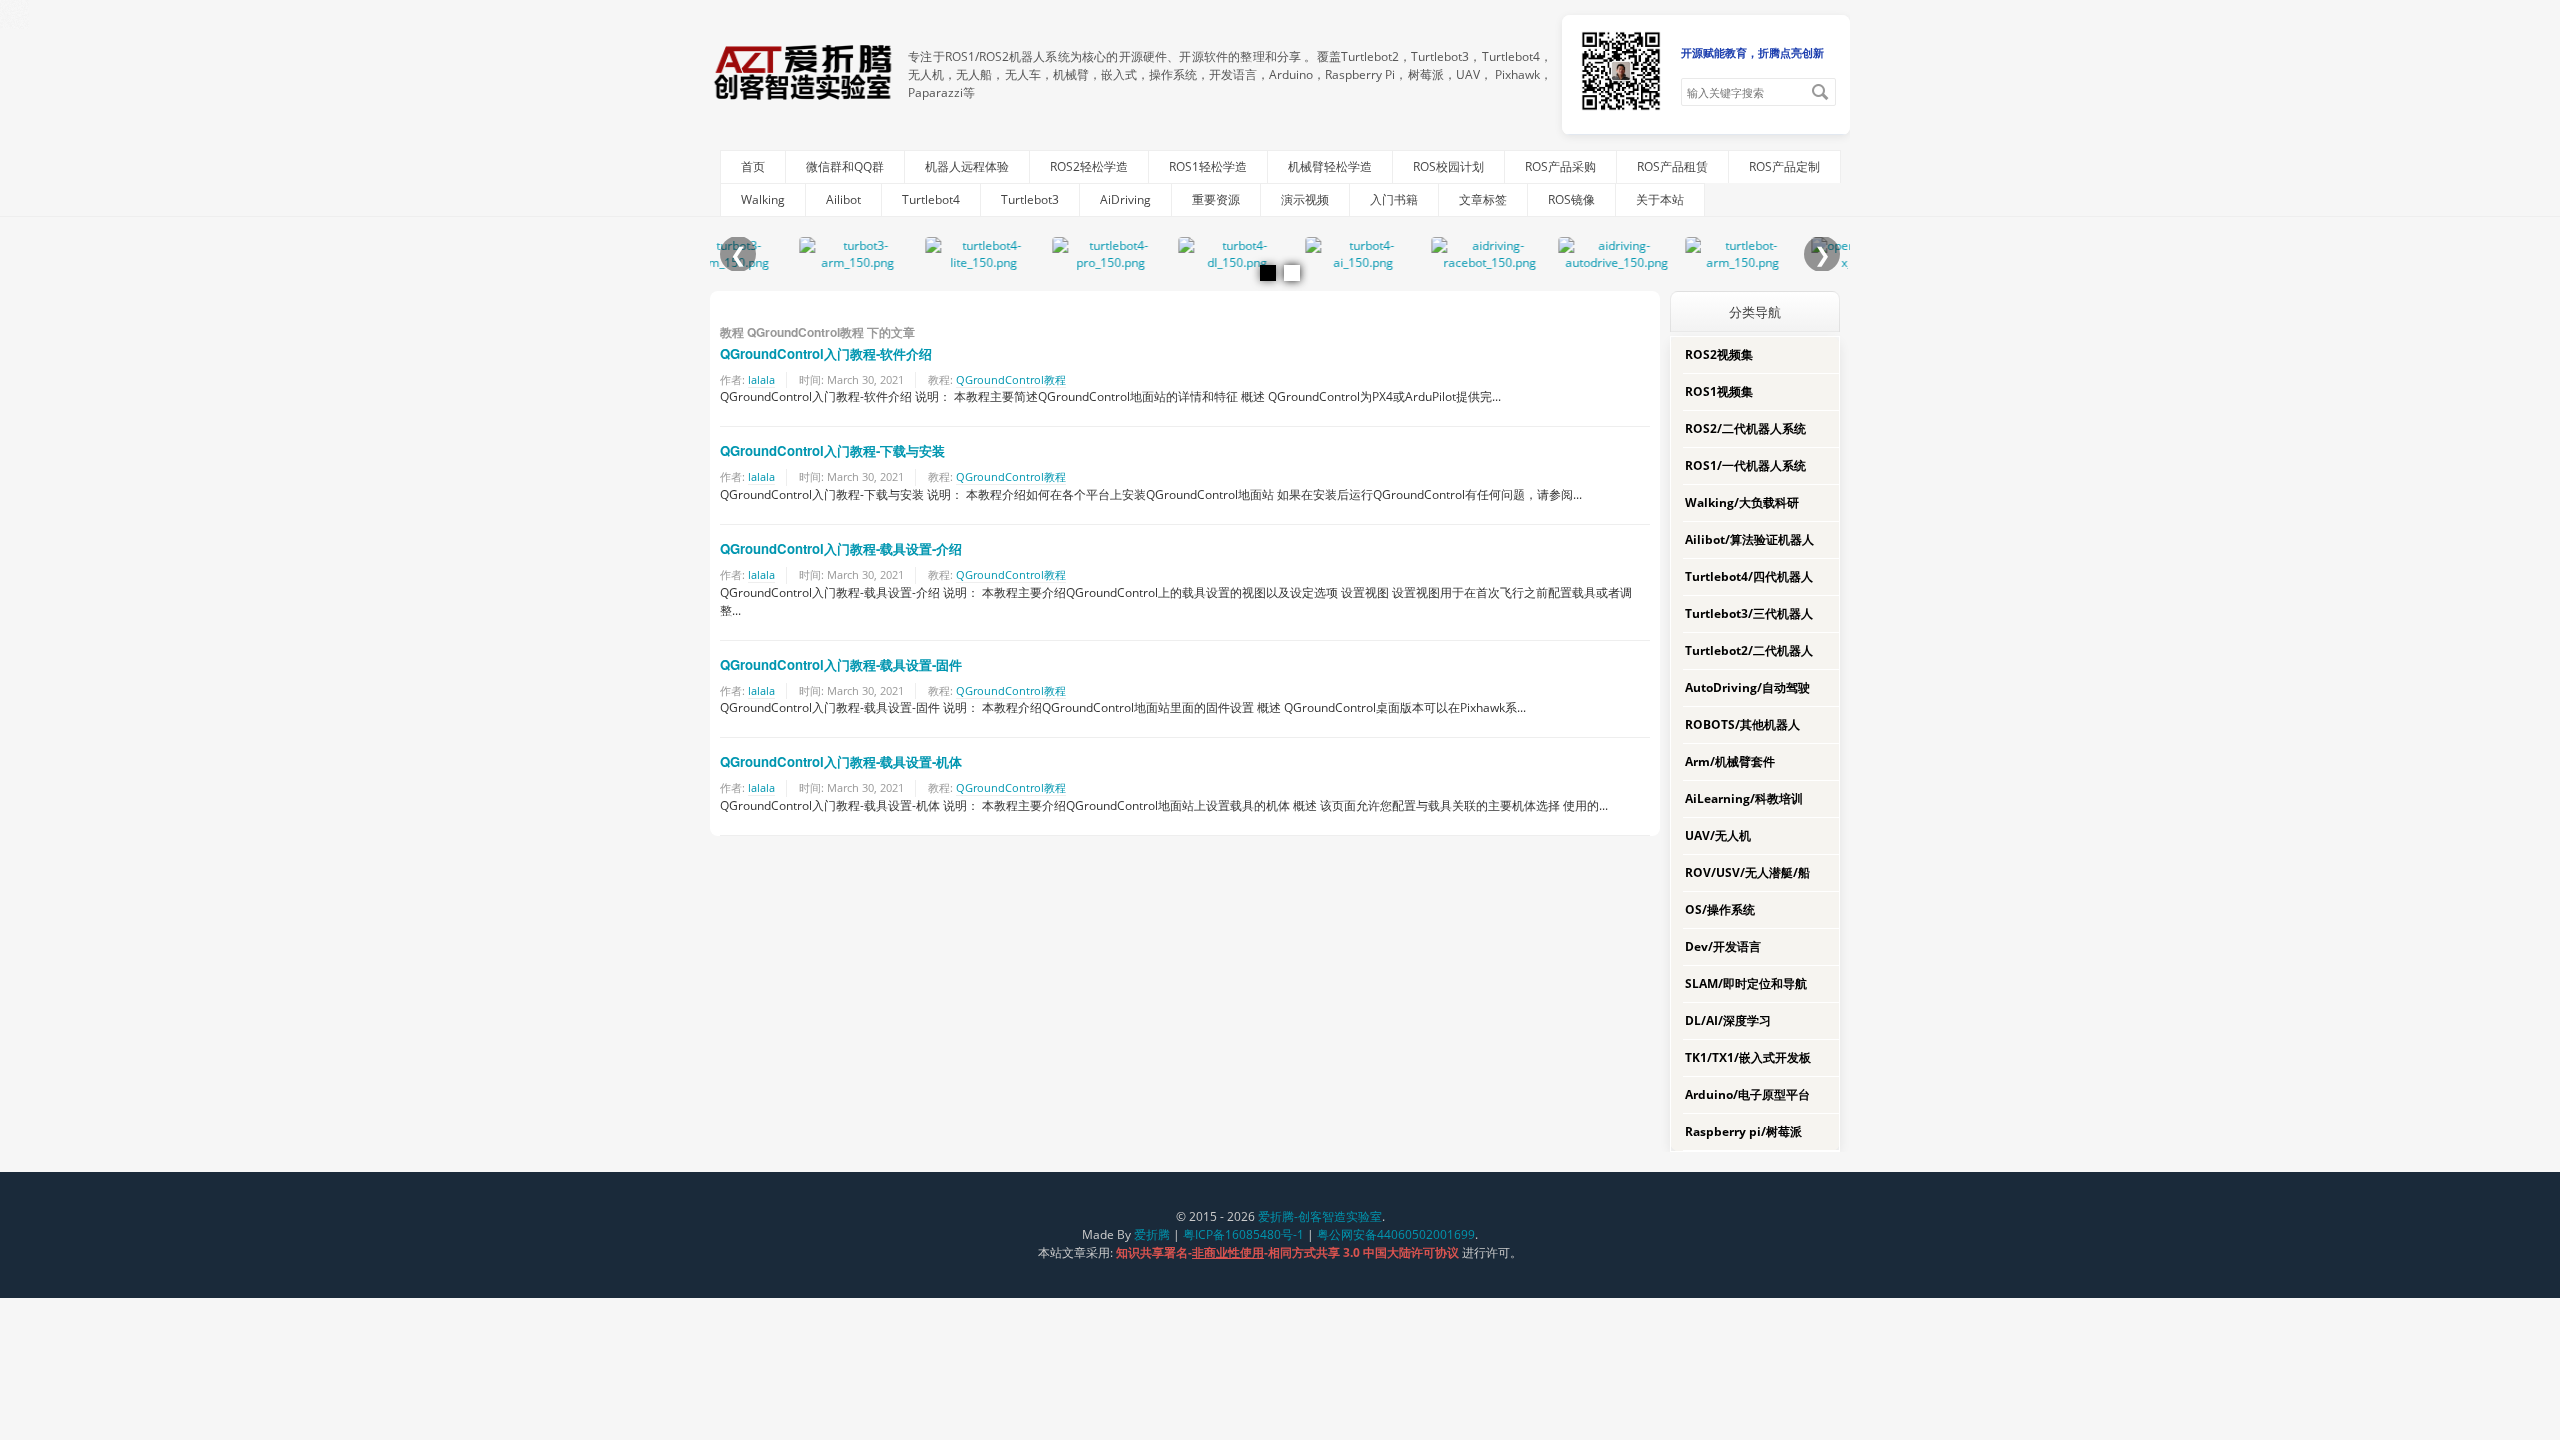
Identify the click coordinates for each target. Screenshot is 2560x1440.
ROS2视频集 (1719, 354)
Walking (763, 199)
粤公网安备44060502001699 (1396, 1234)
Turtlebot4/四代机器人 (1749, 576)
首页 (753, 166)
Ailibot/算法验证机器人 (1749, 539)
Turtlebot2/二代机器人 (1749, 650)
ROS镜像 (1571, 199)
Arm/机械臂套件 (1730, 761)
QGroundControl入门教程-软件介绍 (826, 353)
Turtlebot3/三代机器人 (1749, 613)
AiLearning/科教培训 (1744, 798)
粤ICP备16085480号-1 (1243, 1234)
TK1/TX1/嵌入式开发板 (1748, 1057)
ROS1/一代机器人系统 (1745, 465)
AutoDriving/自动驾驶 (1747, 687)
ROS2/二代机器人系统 (1745, 428)
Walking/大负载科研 (1742, 502)
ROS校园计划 (1448, 166)
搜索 (1820, 92)
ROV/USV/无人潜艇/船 (1747, 872)
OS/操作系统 (1720, 909)
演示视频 (1305, 199)
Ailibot (843, 199)
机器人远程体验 (967, 166)
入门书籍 (1394, 199)
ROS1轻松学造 (1208, 166)
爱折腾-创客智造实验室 (1320, 1216)
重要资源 (1216, 199)
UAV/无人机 (1718, 835)
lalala (761, 379)
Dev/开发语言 (1723, 946)
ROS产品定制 (1784, 166)
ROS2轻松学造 (1089, 166)
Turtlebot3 (1030, 199)
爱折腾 (1152, 1234)
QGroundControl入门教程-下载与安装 (832, 450)
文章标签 (1483, 199)
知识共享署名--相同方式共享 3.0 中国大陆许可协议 (1289, 1252)
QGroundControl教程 (1011, 379)
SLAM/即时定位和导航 (1746, 983)
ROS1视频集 (1719, 391)
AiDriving (1125, 199)
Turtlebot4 (931, 199)
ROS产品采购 (1560, 166)
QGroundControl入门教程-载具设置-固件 (841, 664)
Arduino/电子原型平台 (1747, 1094)
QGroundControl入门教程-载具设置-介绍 (841, 548)
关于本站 (1660, 199)
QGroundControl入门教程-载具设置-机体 (841, 761)
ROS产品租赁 (1672, 166)
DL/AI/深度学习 (1728, 1020)
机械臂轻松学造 (1330, 166)
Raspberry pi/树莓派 (1743, 1131)
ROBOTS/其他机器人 (1742, 724)
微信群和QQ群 (845, 166)
